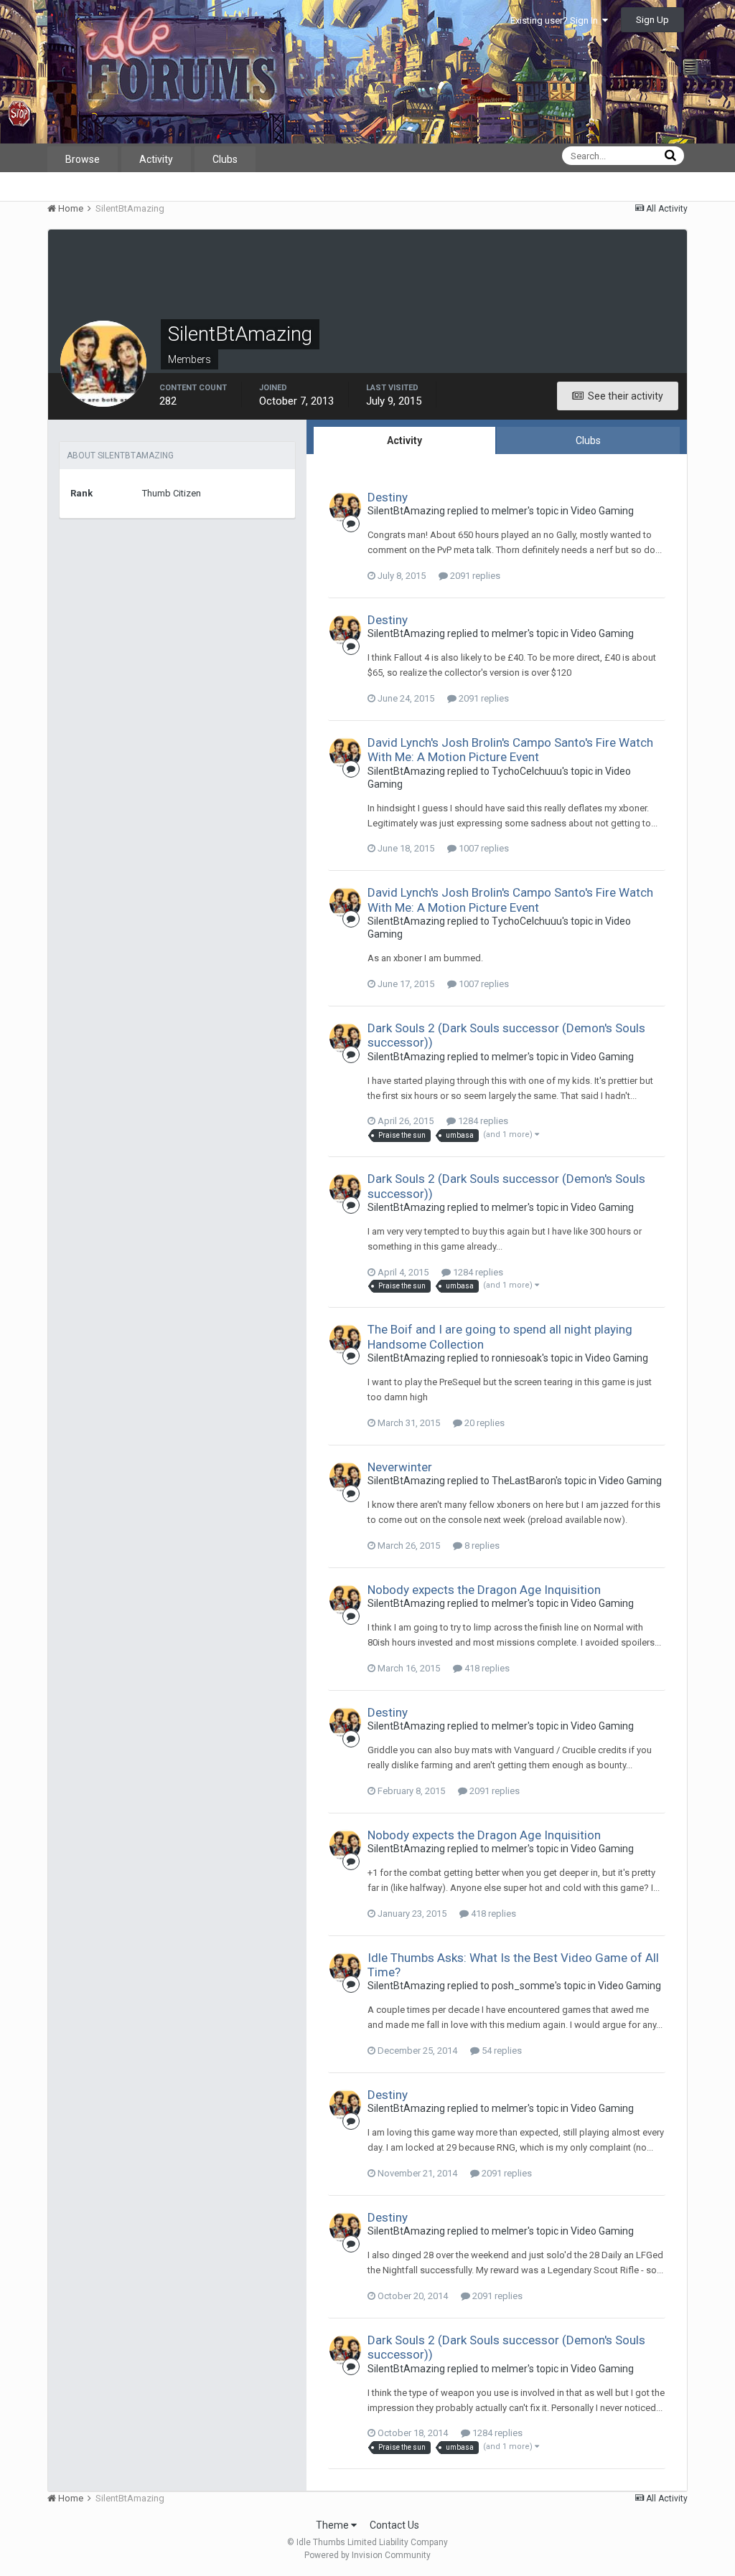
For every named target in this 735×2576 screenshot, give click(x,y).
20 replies (483, 1423)
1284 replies (482, 1121)
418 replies (486, 1668)
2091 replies (474, 576)
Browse (83, 159)
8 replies (481, 1546)
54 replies (501, 2051)
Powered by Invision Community (367, 2555)
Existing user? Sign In (556, 20)
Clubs (225, 159)
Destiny (388, 497)
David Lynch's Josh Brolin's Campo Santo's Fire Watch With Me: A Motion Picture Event (510, 750)
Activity (156, 159)
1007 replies (483, 848)
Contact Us (394, 2525)
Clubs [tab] (588, 440)
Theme (333, 2525)
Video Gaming (602, 511)
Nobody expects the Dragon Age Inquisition (484, 1590)
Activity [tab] (404, 440)
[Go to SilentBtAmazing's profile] (345, 507)
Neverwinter (400, 1467)
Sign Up (652, 20)
